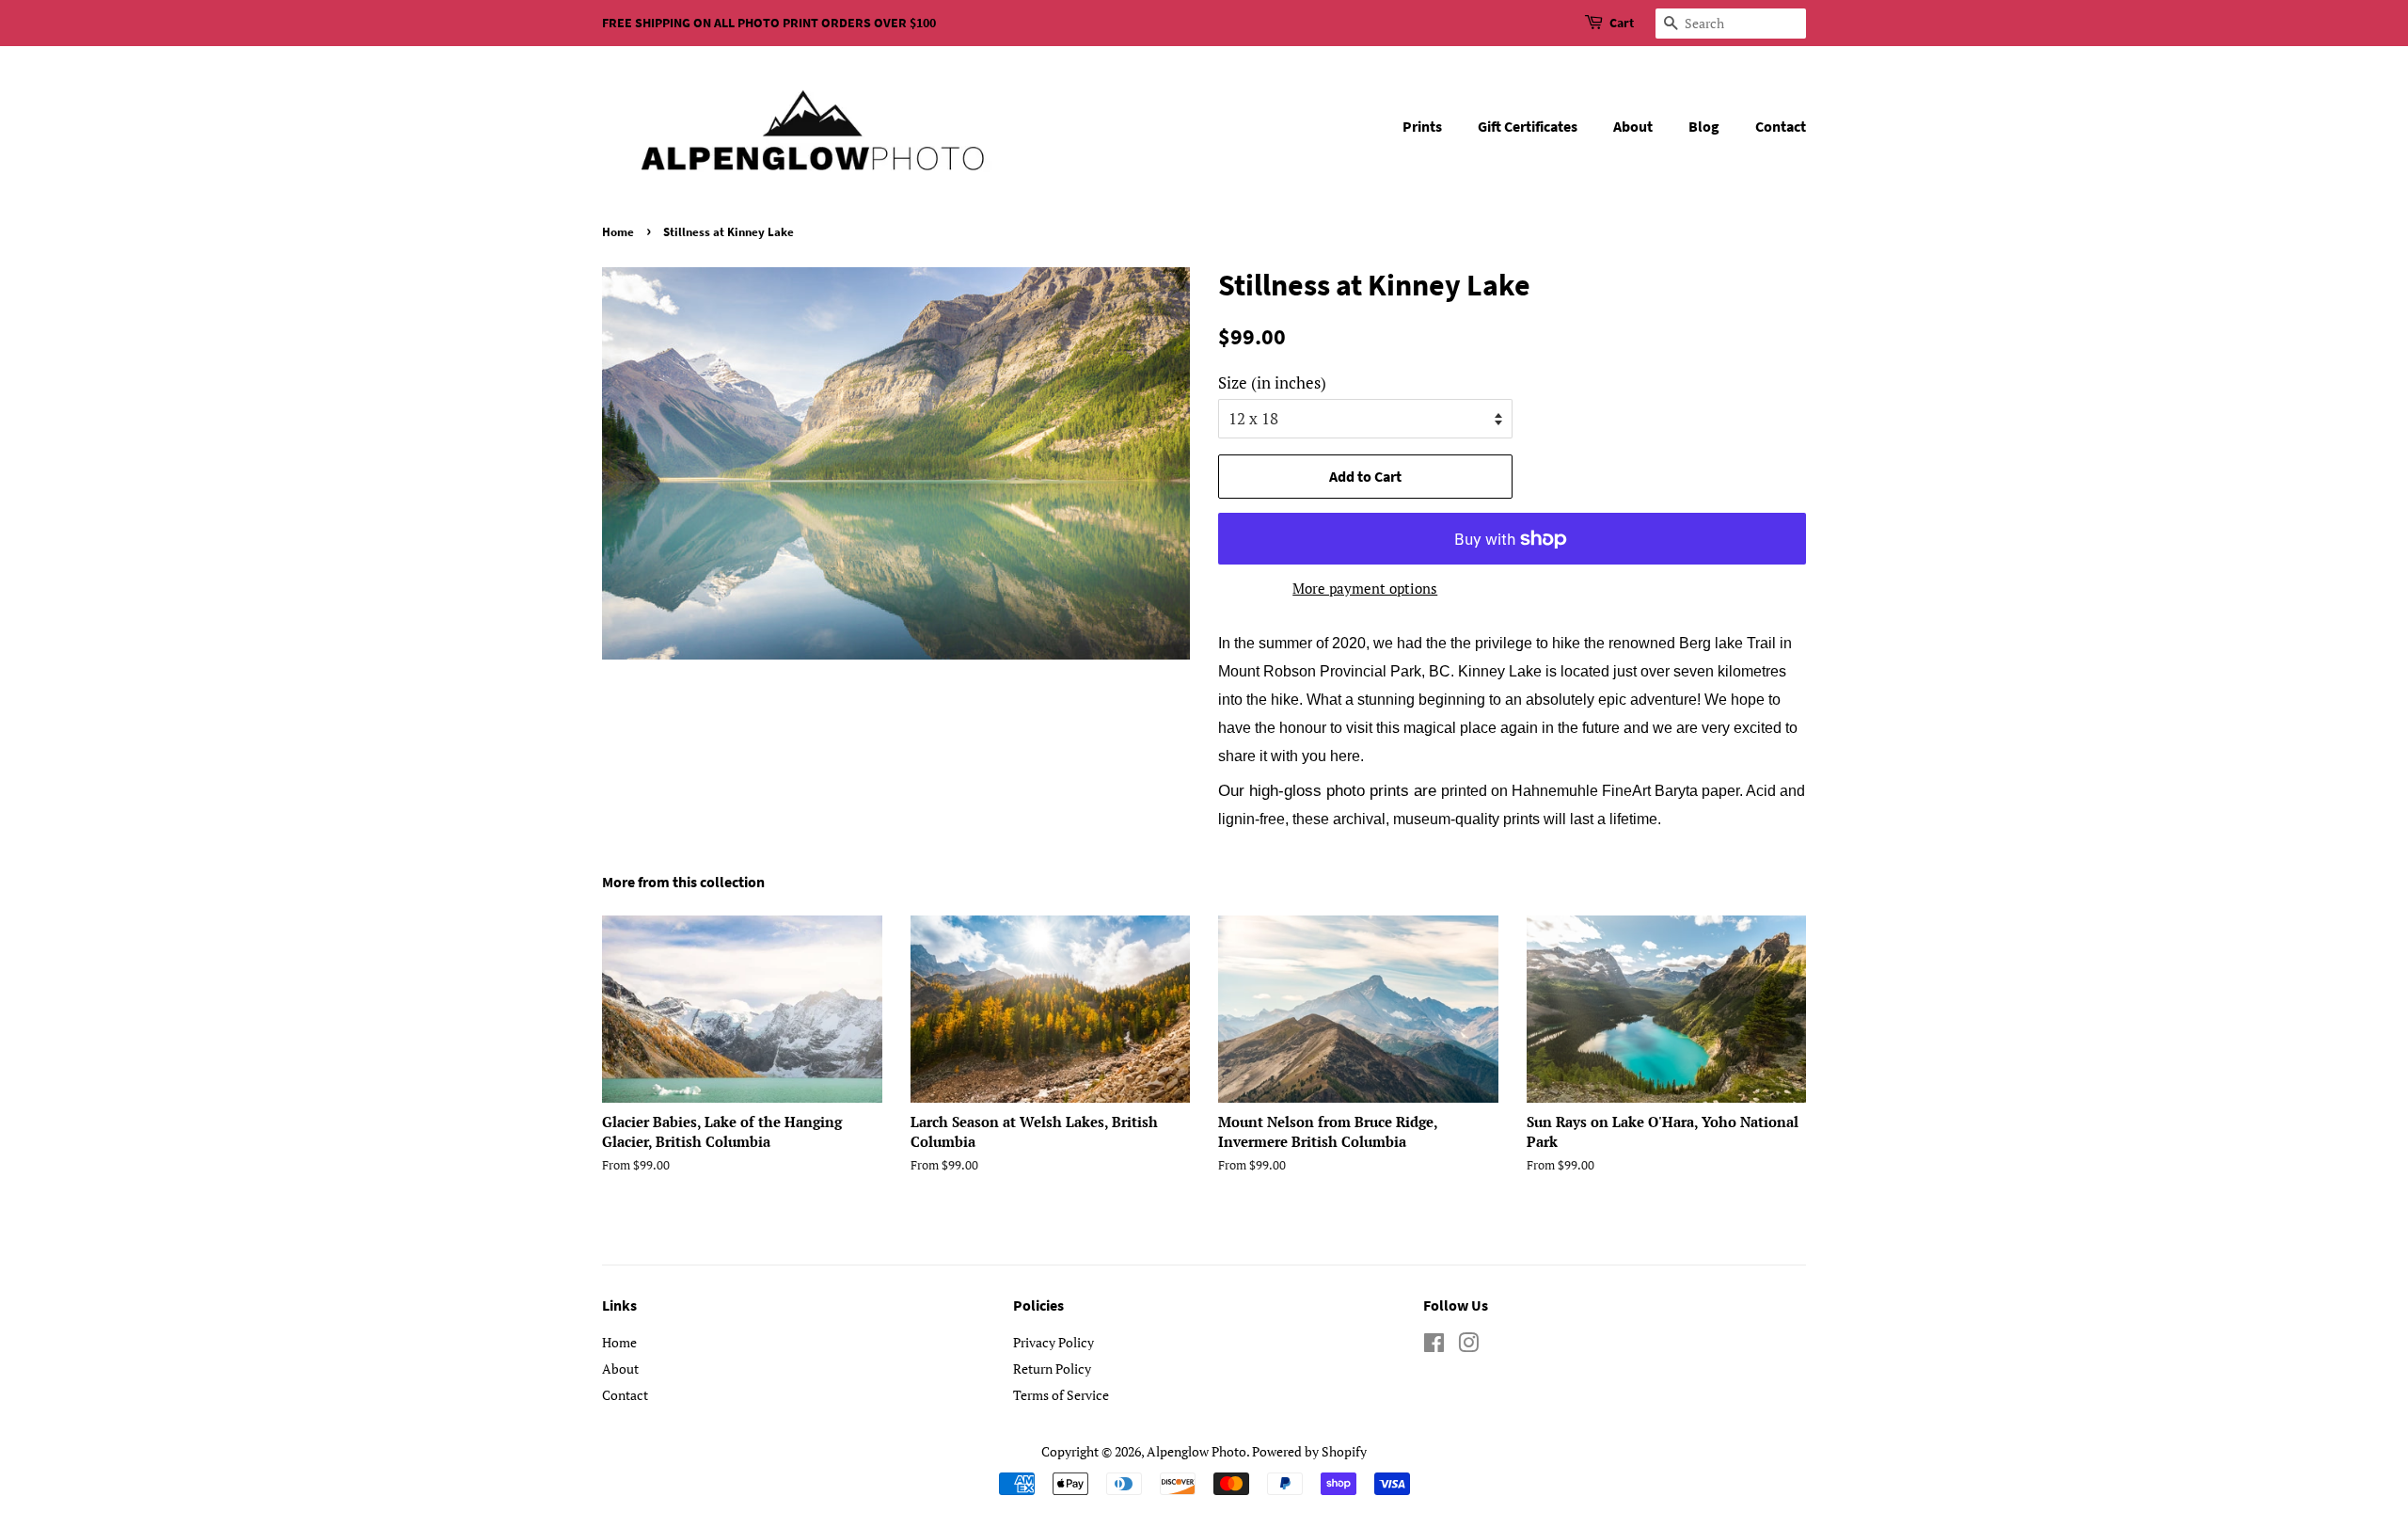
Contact (1781, 126)
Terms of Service (1061, 1395)
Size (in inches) (1272, 382)
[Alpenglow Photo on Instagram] (1468, 1346)
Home (618, 231)
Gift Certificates (1528, 126)
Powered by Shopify (1309, 1451)
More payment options (1365, 588)
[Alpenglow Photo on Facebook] (1434, 1346)
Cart (1622, 23)
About (1633, 126)
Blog (1704, 126)
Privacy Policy (1053, 1342)
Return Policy (1052, 1369)
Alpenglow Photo (1196, 1451)
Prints (1422, 126)
